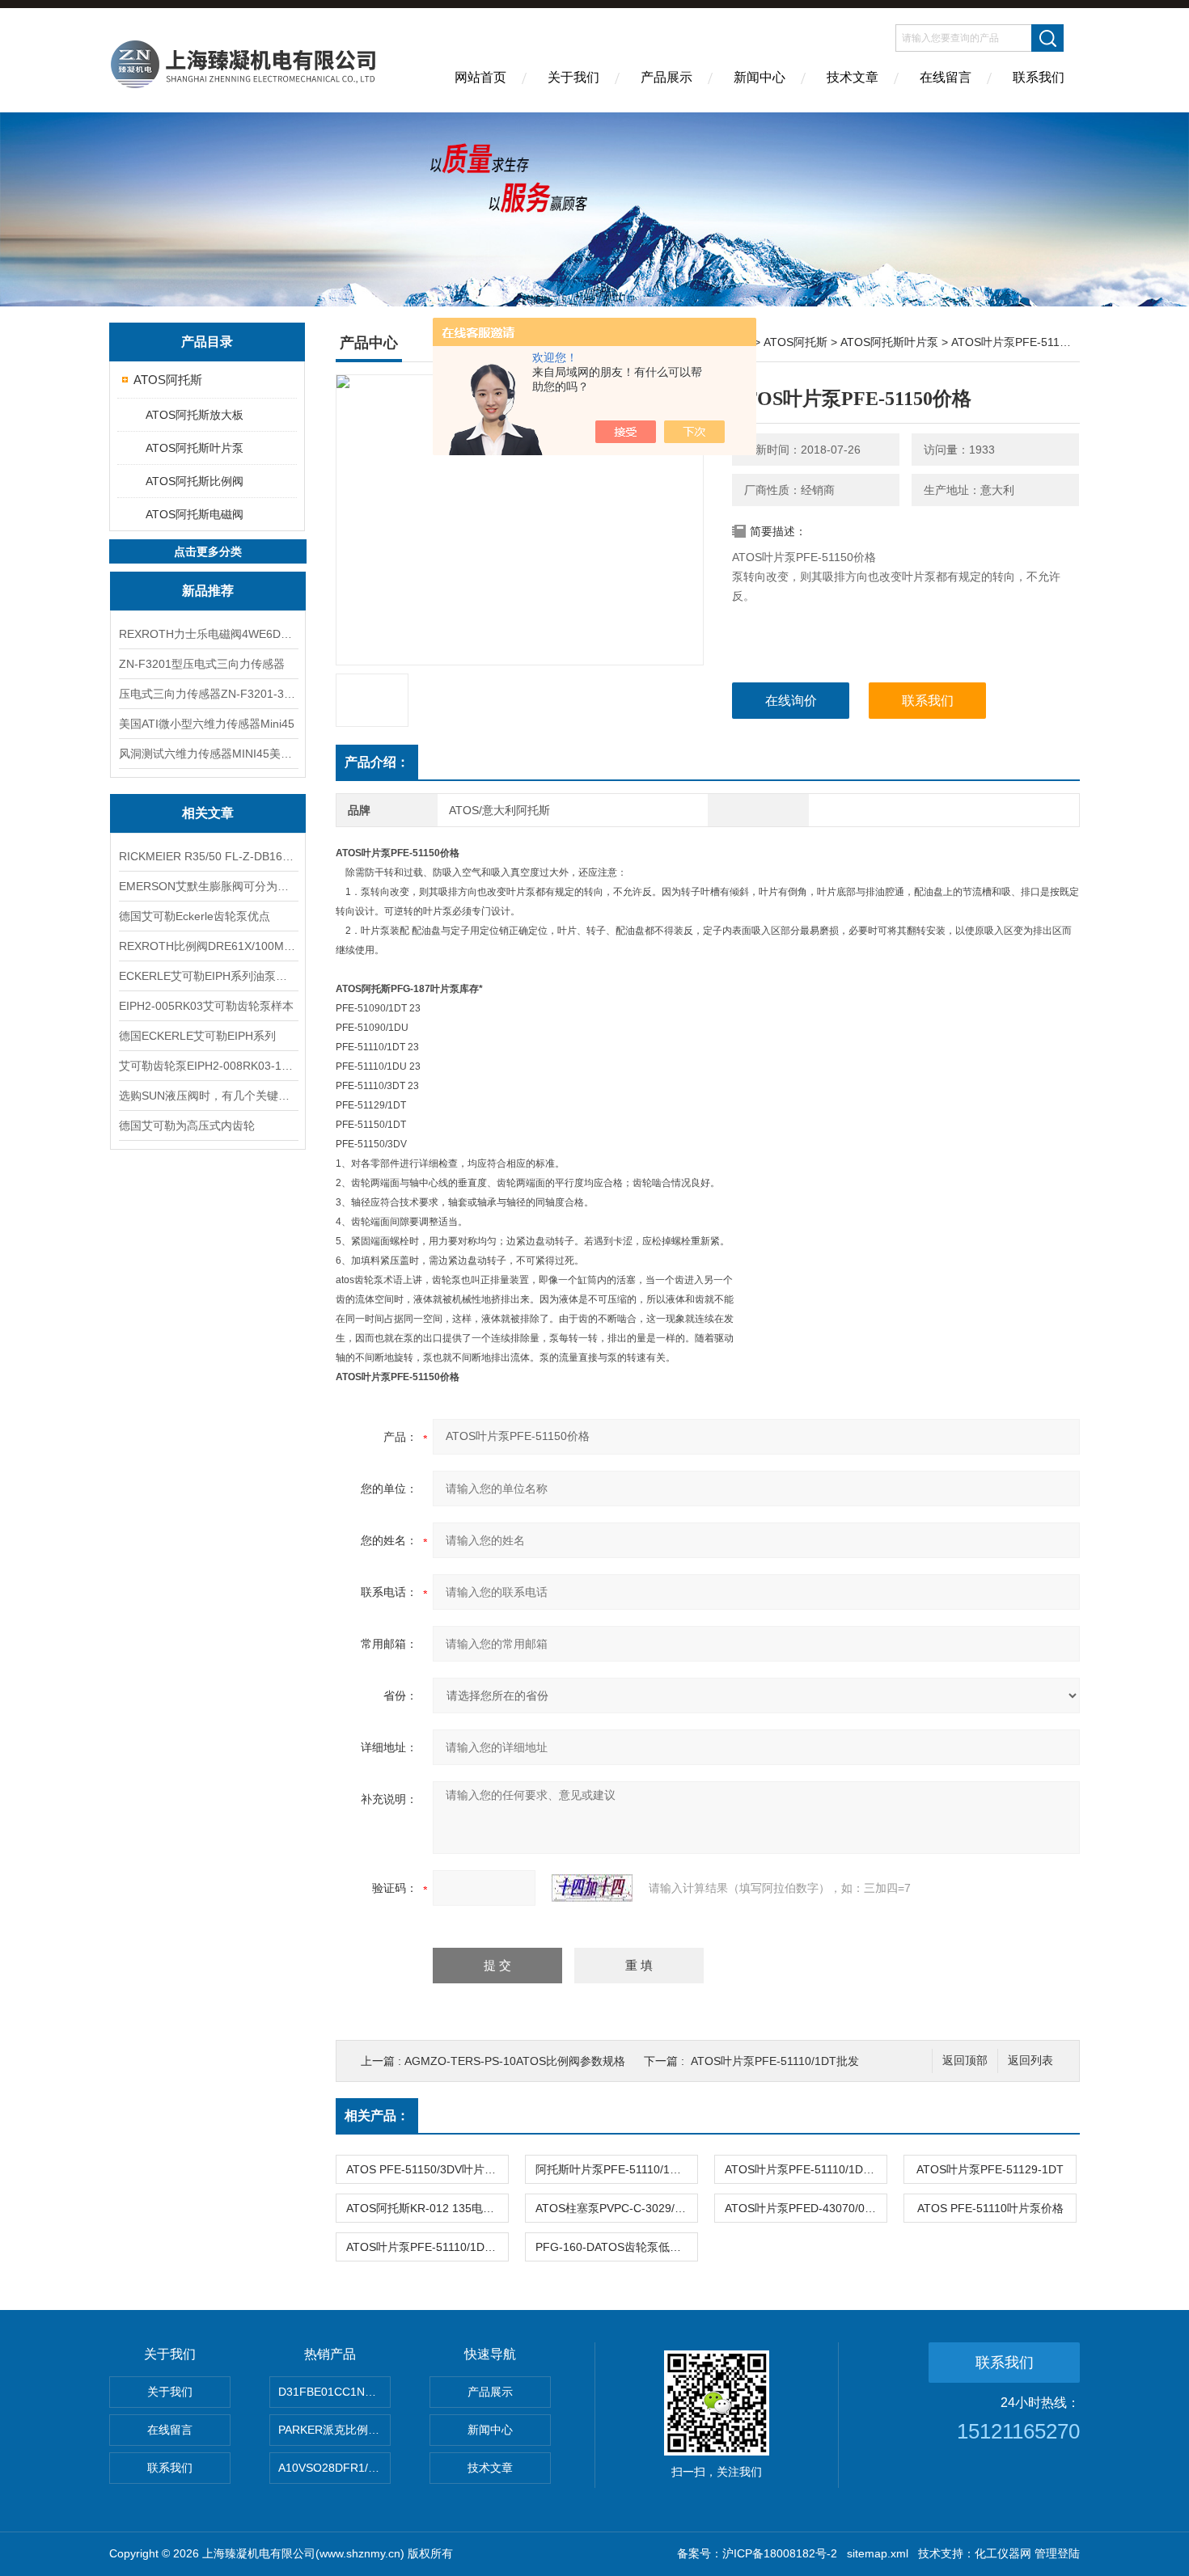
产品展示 (666, 77)
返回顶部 (965, 2061)
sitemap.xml (878, 2553)
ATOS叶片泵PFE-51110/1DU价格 (806, 2169)
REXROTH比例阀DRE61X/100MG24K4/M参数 (208, 946)
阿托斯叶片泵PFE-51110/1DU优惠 (616, 2169)
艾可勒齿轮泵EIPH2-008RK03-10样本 (208, 1066)
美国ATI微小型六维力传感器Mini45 (207, 724)
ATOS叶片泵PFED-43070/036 (801, 2208)
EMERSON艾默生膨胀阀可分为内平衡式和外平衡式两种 (208, 886)
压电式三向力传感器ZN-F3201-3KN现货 (208, 694)
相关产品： (377, 2116)
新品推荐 (208, 591)
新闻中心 (760, 77)
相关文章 (208, 813)
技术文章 (853, 77)
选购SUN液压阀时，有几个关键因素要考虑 (208, 1096)
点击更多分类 (208, 551)
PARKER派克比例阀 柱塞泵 (334, 2430)
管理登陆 (1057, 2553)
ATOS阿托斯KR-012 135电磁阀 (426, 2208)
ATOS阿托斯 (168, 380)
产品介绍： (377, 762)
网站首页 (480, 77)
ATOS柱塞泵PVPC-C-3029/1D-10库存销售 (616, 2208)
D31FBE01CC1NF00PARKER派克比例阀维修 (334, 2392)
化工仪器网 (1003, 2553)
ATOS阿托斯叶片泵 (195, 448)
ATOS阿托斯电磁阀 (195, 514)
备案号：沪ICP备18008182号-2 (757, 2553)
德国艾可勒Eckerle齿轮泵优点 (195, 916)
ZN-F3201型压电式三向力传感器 (202, 664)
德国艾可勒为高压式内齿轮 (187, 1125)
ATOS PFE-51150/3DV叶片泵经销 (427, 2169)
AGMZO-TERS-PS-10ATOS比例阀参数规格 (515, 2061)
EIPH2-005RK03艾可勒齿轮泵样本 (206, 1006)
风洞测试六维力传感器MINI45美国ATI (208, 754)
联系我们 (1039, 77)
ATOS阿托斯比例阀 (195, 481)
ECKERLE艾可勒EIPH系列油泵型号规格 (208, 976)
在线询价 (791, 701)
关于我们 (573, 77)
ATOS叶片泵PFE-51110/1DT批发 (775, 2061)
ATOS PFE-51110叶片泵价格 (990, 2208)
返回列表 (1030, 2061)
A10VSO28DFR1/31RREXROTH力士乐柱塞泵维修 (334, 2468)
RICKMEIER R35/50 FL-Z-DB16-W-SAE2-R (208, 856)
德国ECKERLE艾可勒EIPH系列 (197, 1036)
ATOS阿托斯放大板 (195, 415)
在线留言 (946, 77)
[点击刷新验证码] (592, 1888)
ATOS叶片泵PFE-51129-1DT (990, 2169)
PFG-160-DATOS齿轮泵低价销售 (616, 2247)
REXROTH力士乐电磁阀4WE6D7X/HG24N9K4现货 (208, 634)
